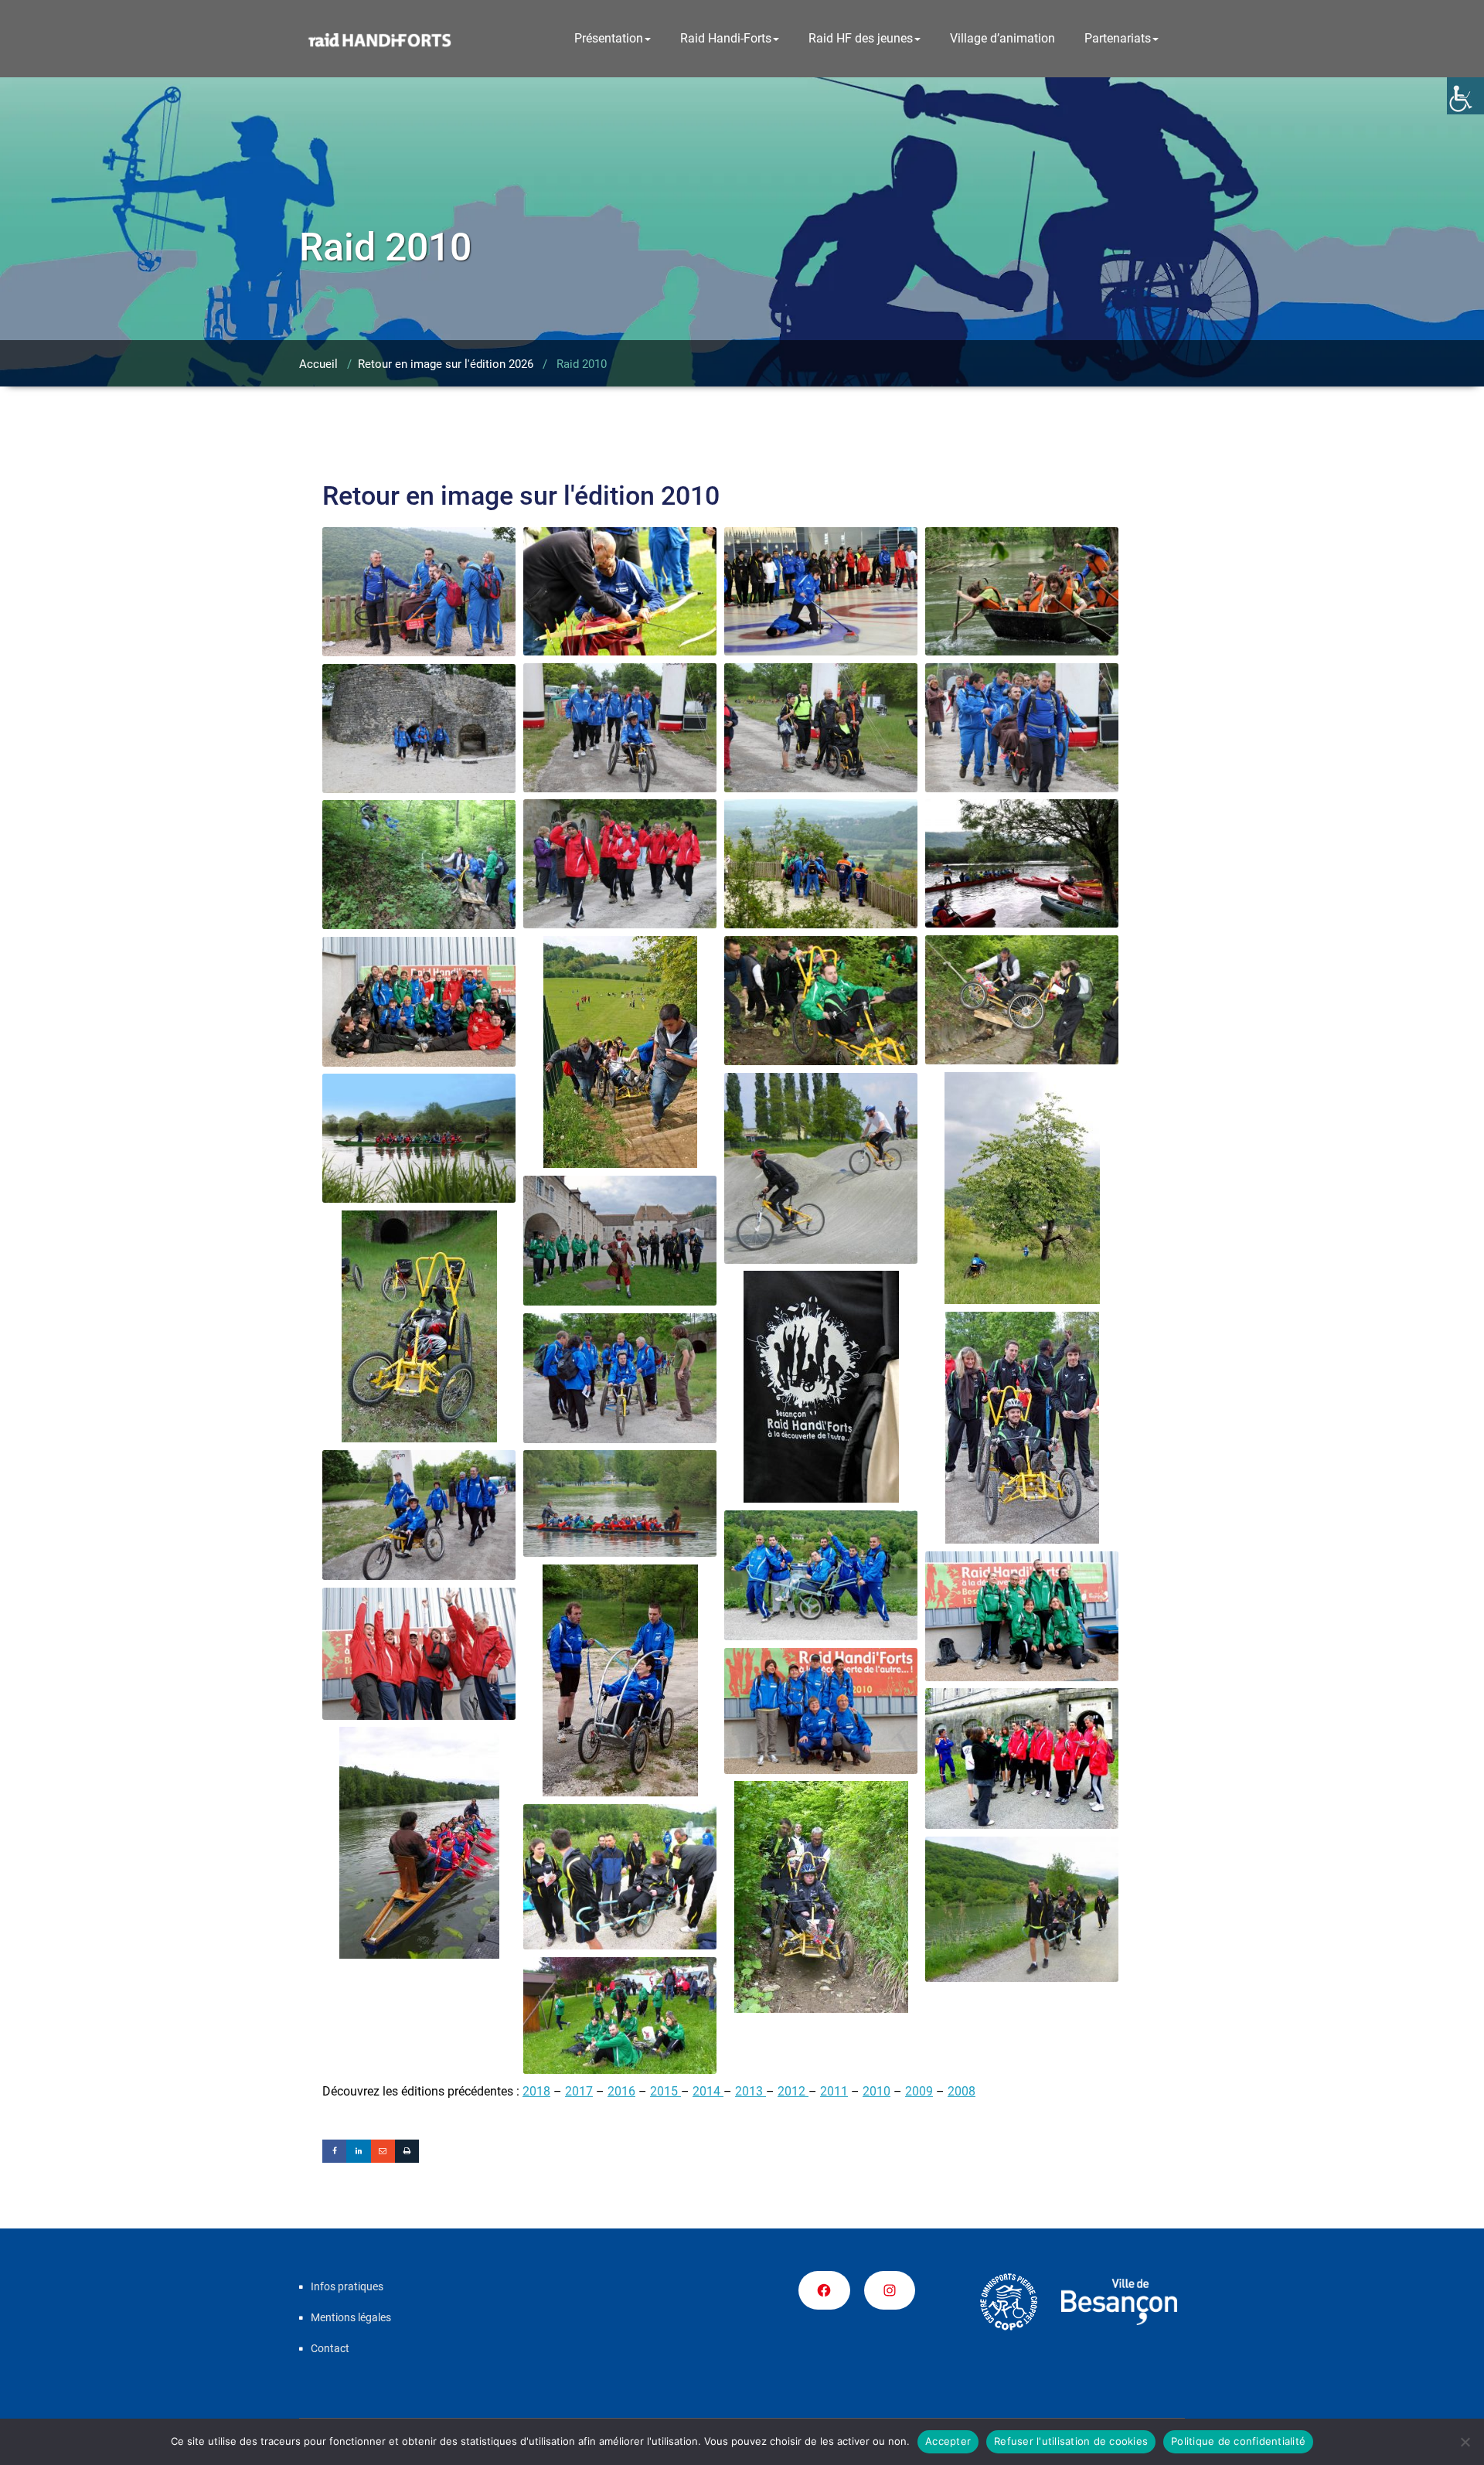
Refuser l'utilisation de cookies (1071, 2441)
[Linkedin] (358, 2151)
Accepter (948, 2441)
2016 (621, 2091)
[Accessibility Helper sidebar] (1465, 96)
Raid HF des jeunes (861, 38)
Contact (330, 2348)
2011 (834, 2091)
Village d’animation (1002, 38)
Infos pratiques (347, 2286)
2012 (793, 2091)
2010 (876, 2091)
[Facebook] (334, 2151)
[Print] (407, 2151)
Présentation (609, 38)
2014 (708, 2091)
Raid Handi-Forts (726, 38)
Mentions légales (351, 2317)
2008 (962, 2091)
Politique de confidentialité (1238, 2441)
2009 (919, 2091)
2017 (579, 2091)
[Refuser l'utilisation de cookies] (1465, 2442)
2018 (536, 2091)
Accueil (318, 364)
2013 (751, 2091)
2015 (665, 2091)
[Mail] (383, 2151)
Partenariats (1118, 38)
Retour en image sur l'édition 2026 (446, 364)
